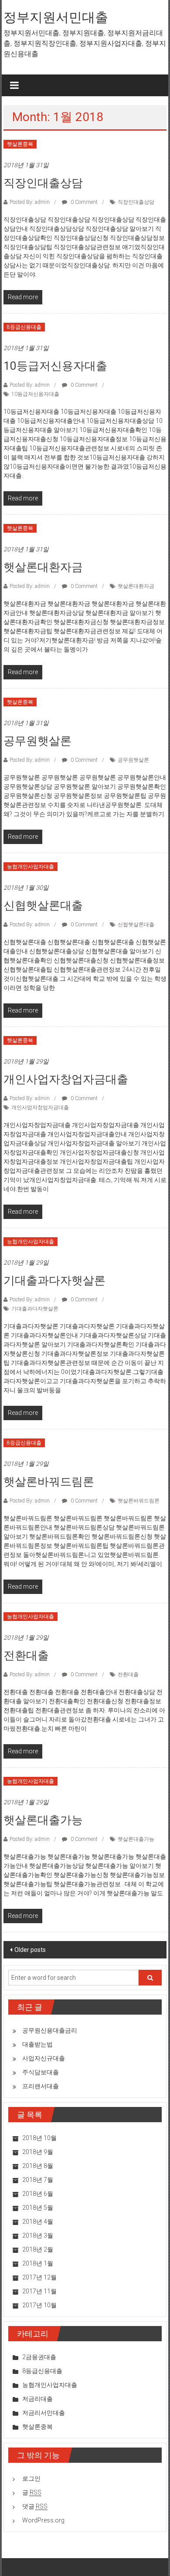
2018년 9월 (38, 2152)
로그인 (31, 2478)
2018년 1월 (38, 2263)
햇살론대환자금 (43, 567)
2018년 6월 (38, 2194)
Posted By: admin (30, 202)
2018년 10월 (39, 2138)
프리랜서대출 (41, 2086)
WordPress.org (43, 2520)
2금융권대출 (39, 2357)
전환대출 (26, 1655)
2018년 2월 (38, 2249)
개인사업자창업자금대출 (66, 1079)
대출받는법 (37, 2044)
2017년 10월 (39, 2305)
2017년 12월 (39, 2277)
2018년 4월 (38, 2222)
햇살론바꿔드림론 (49, 1482)
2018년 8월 (38, 2166)
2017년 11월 (39, 2291)
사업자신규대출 (44, 2058)
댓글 (35, 2506)
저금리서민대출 (44, 2413)
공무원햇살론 (37, 741)
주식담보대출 (41, 2072)
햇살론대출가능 (43, 1820)
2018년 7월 (38, 2180)
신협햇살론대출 (43, 905)
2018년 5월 (38, 2208)
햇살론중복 (20, 144)
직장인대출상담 (43, 183)
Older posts (30, 1950)
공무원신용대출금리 (50, 2030)
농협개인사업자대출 (31, 867)
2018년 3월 (38, 2235)
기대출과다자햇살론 (54, 1280)
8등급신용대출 (24, 327)
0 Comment (83, 202)
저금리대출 (37, 2399)
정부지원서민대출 (56, 17)
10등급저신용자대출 (55, 366)
